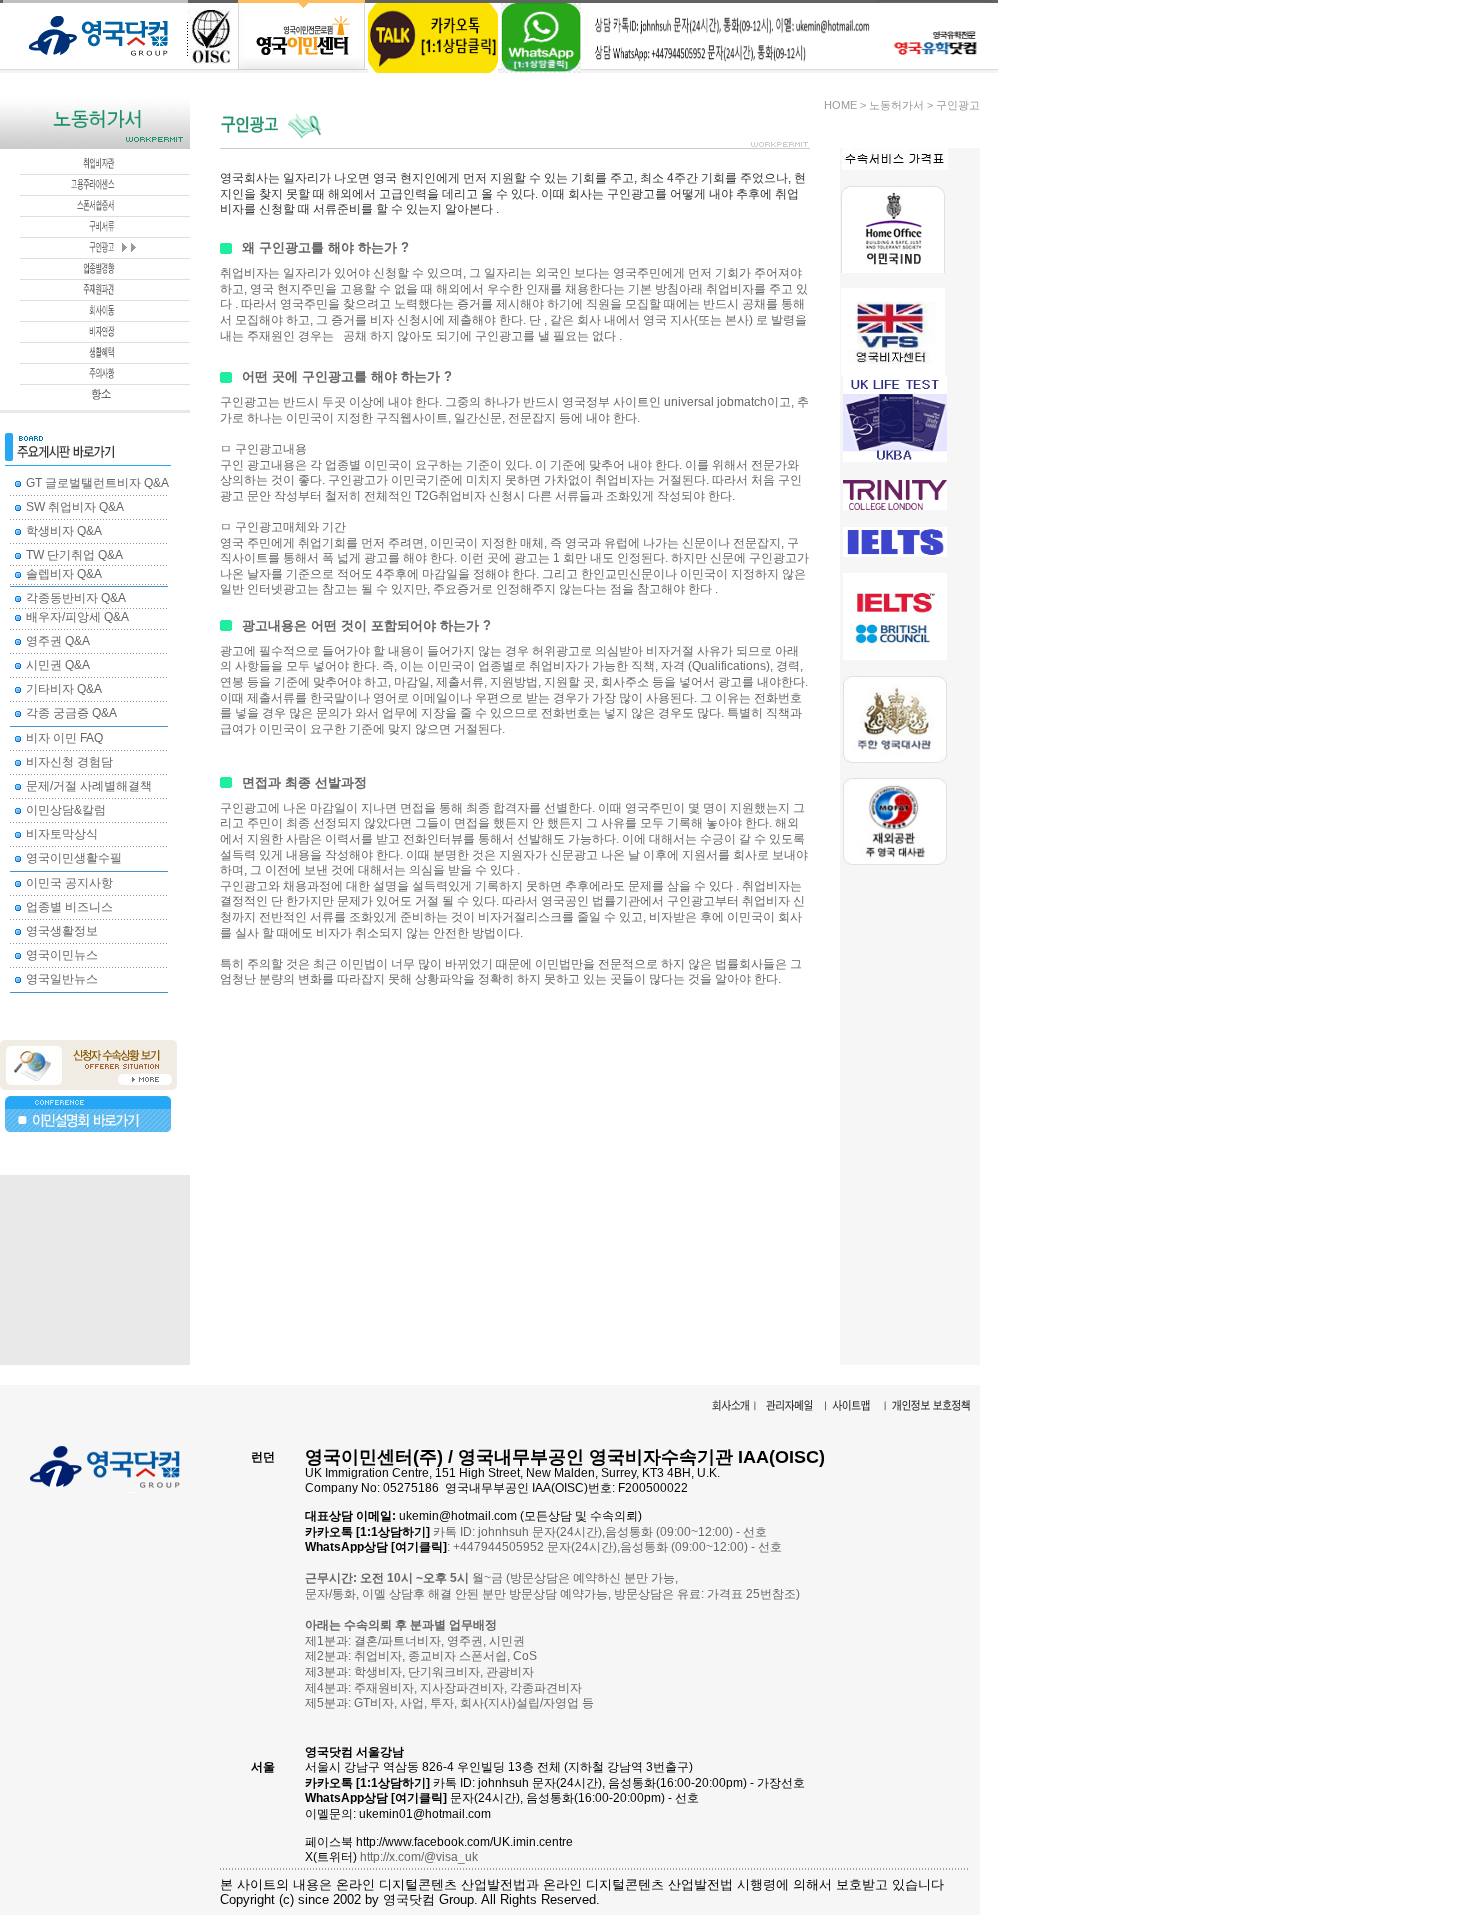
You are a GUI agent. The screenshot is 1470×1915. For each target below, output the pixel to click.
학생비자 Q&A (64, 531)
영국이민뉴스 (62, 955)
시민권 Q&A (58, 665)
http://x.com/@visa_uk (419, 1857)
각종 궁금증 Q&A (71, 713)
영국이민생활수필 (74, 858)
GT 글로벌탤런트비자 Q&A (97, 483)
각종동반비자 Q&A (76, 598)
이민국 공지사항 (69, 883)
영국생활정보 (62, 931)
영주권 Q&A (58, 641)
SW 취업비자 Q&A (75, 507)
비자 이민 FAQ (64, 738)
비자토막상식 (62, 834)
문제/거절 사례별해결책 (89, 786)
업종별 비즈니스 (69, 907)
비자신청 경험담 (69, 762)
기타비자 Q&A (64, 689)
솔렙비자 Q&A (64, 574)
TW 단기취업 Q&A (74, 555)
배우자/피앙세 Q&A (77, 617)
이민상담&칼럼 (66, 810)
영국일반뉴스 (62, 979)
